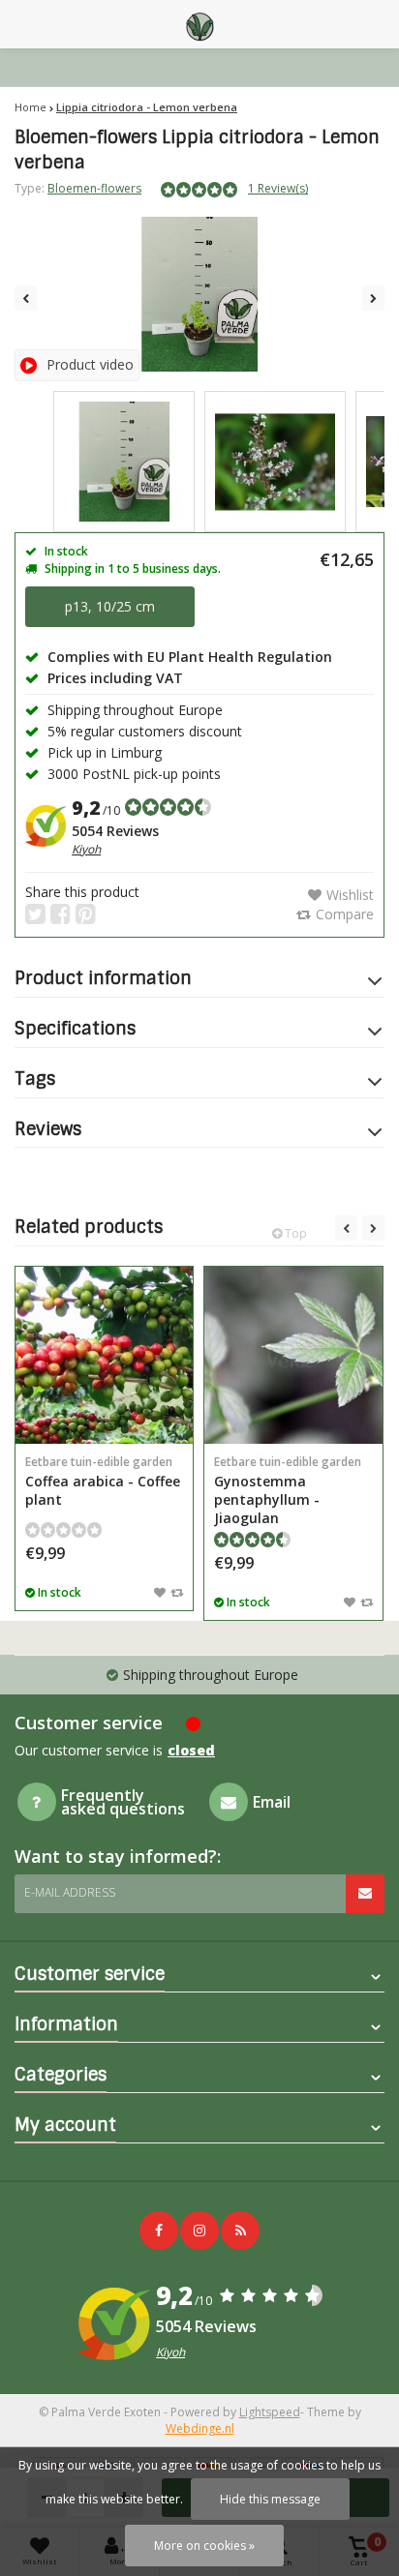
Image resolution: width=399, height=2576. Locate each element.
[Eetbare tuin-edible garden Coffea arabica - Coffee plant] (104, 1355)
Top (294, 1233)
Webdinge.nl (200, 2428)
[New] (240, 2231)
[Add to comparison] (177, 1592)
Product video (90, 364)
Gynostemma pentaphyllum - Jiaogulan (288, 1490)
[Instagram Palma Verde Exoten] (199, 2231)
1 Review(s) (278, 188)
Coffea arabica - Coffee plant (103, 1481)
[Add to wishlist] (160, 1592)
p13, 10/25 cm (110, 606)
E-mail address (70, 1892)
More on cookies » (204, 2546)
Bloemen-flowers (94, 188)
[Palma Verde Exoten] (199, 24)
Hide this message (270, 2499)
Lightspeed (270, 2412)
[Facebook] (159, 2231)
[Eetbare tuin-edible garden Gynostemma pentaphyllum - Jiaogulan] (293, 1355)
